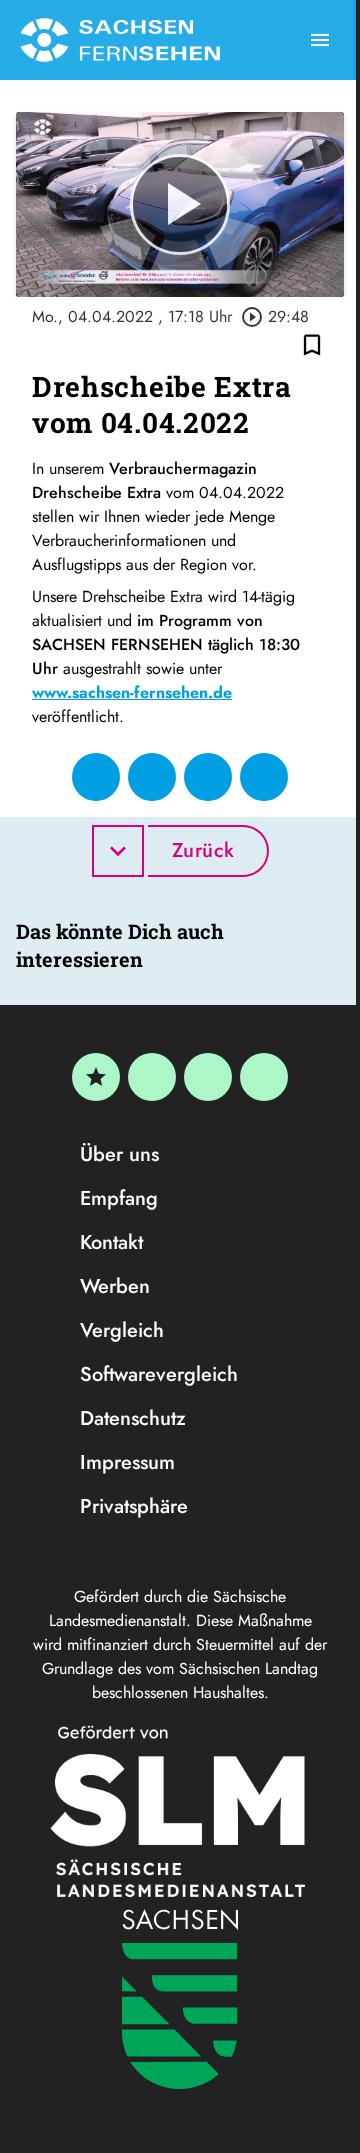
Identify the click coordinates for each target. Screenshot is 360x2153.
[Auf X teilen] (152, 777)
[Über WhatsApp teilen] (208, 777)
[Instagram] (208, 1077)
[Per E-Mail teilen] (264, 777)
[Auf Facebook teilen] (96, 777)
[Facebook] (152, 1077)
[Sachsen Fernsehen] (120, 40)
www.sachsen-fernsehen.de (132, 692)
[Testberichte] (96, 1077)
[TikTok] (264, 1077)
